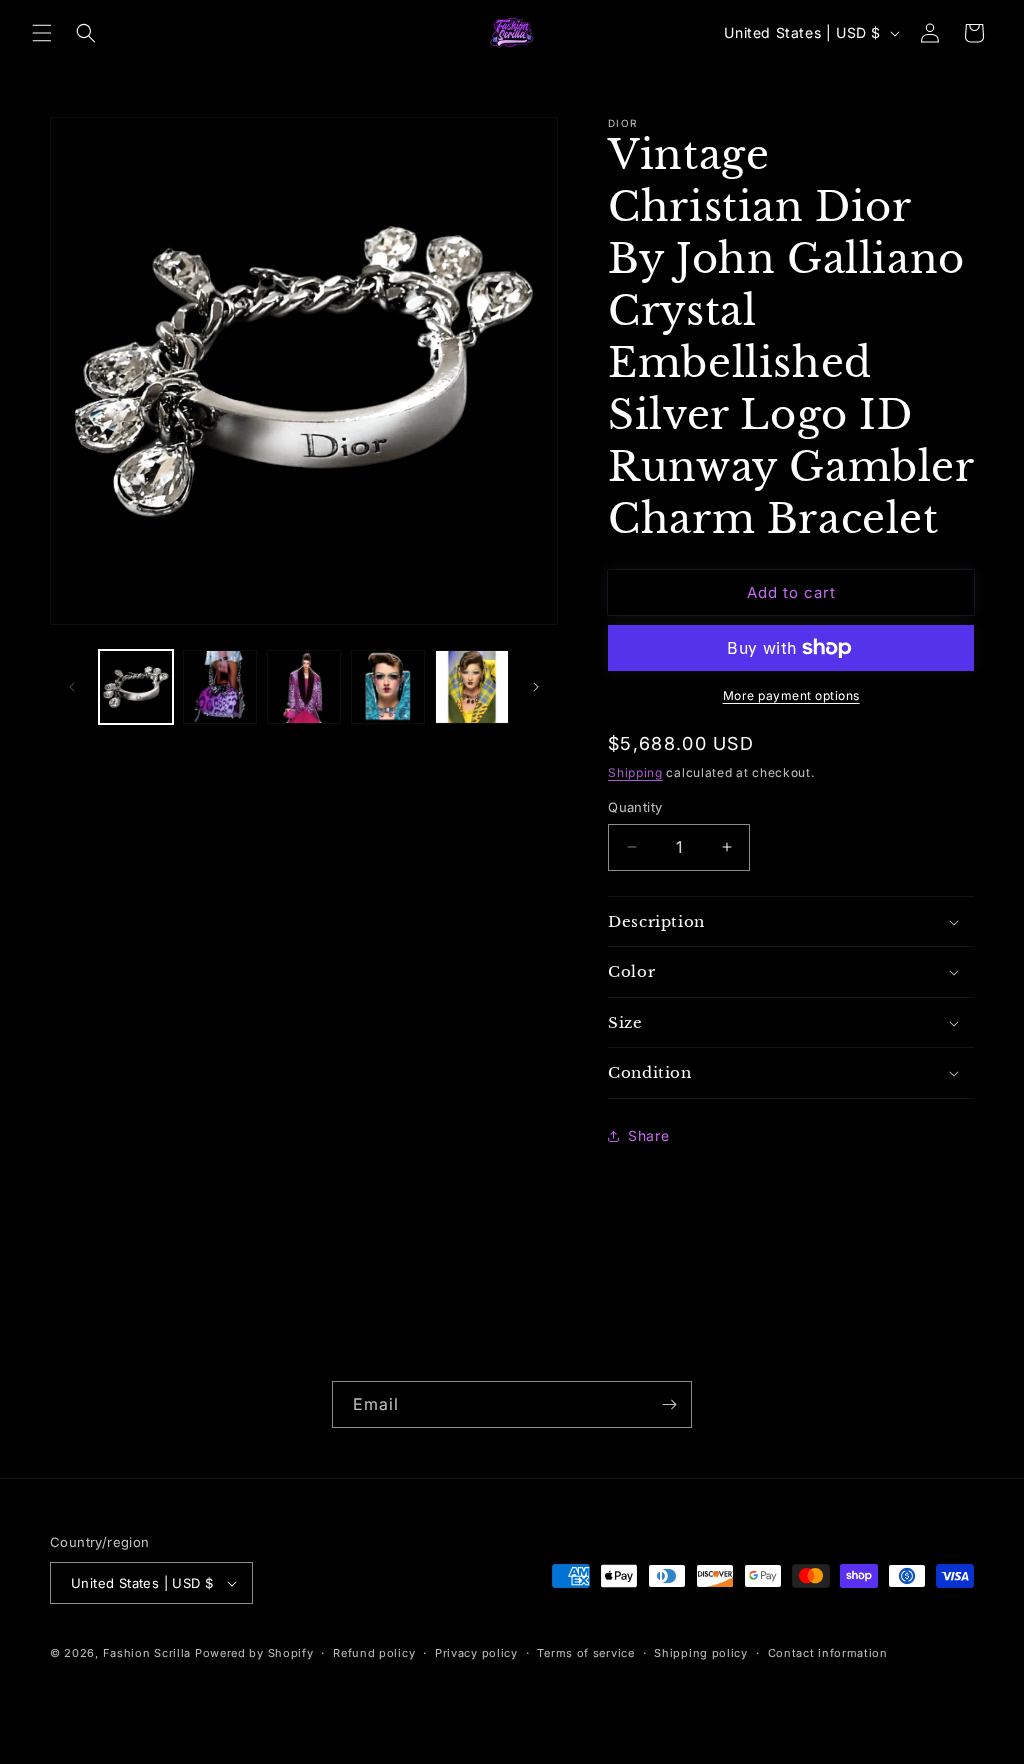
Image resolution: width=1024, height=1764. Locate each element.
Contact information (828, 1653)
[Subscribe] (669, 1404)
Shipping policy (701, 1653)
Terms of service (585, 1653)
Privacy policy (476, 1653)
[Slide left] (72, 687)
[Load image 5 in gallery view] (472, 687)
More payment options (791, 695)
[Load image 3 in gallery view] (304, 687)
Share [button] (648, 1135)
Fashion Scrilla (147, 1653)
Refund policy (374, 1653)
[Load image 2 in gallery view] (220, 687)
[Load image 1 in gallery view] (136, 687)
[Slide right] (536, 687)
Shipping (635, 772)
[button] (42, 33)
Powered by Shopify (254, 1653)
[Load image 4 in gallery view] (388, 687)
